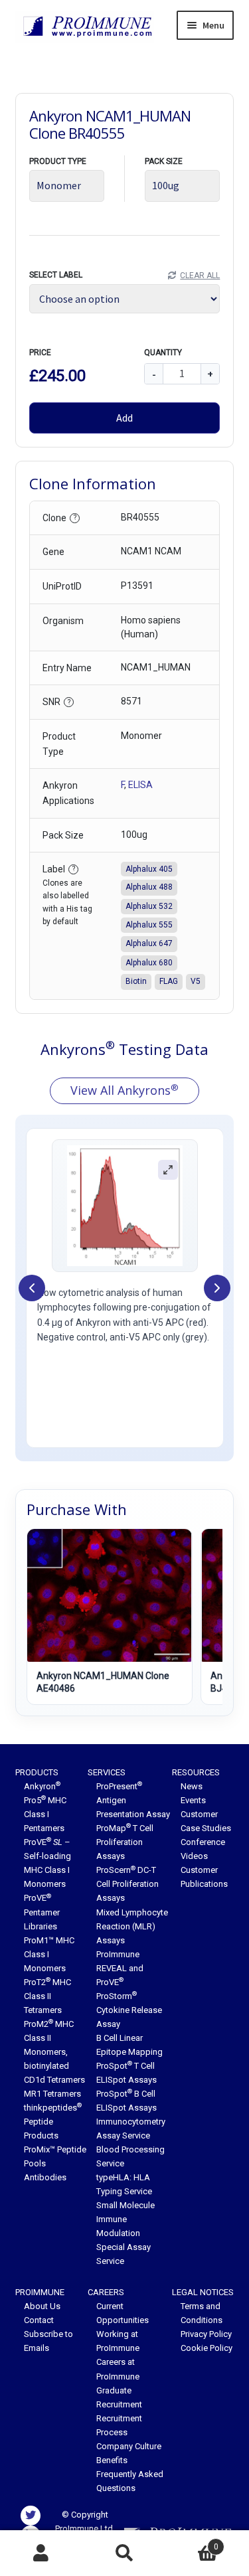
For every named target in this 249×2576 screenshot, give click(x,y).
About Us (42, 2306)
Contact (39, 2320)
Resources (196, 1772)
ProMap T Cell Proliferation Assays (125, 1842)
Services (107, 1772)
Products (37, 1772)
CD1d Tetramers (54, 2080)
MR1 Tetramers (52, 2094)
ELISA (140, 785)
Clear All (200, 276)
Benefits (112, 2460)
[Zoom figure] (168, 1170)
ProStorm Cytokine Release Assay (129, 2010)
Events (193, 1800)
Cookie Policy (207, 2348)
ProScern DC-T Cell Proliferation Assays (127, 1884)
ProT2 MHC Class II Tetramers (47, 1996)
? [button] (75, 518)
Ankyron (42, 1786)
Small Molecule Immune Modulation (125, 2219)
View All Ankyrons (124, 1090)
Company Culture (129, 2446)
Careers (106, 2292)
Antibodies (45, 2177)
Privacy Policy (206, 2334)
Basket (192, 2542)
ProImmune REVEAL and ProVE (120, 1968)
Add (124, 418)
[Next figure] (217, 1288)
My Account (41, 2553)
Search (124, 2553)
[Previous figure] (32, 1288)
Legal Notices (203, 2292)
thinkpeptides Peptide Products (53, 2122)
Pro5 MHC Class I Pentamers (45, 1814)
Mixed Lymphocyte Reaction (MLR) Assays (132, 1926)
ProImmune (40, 2292)
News (192, 1786)
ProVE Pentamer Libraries (42, 1912)
